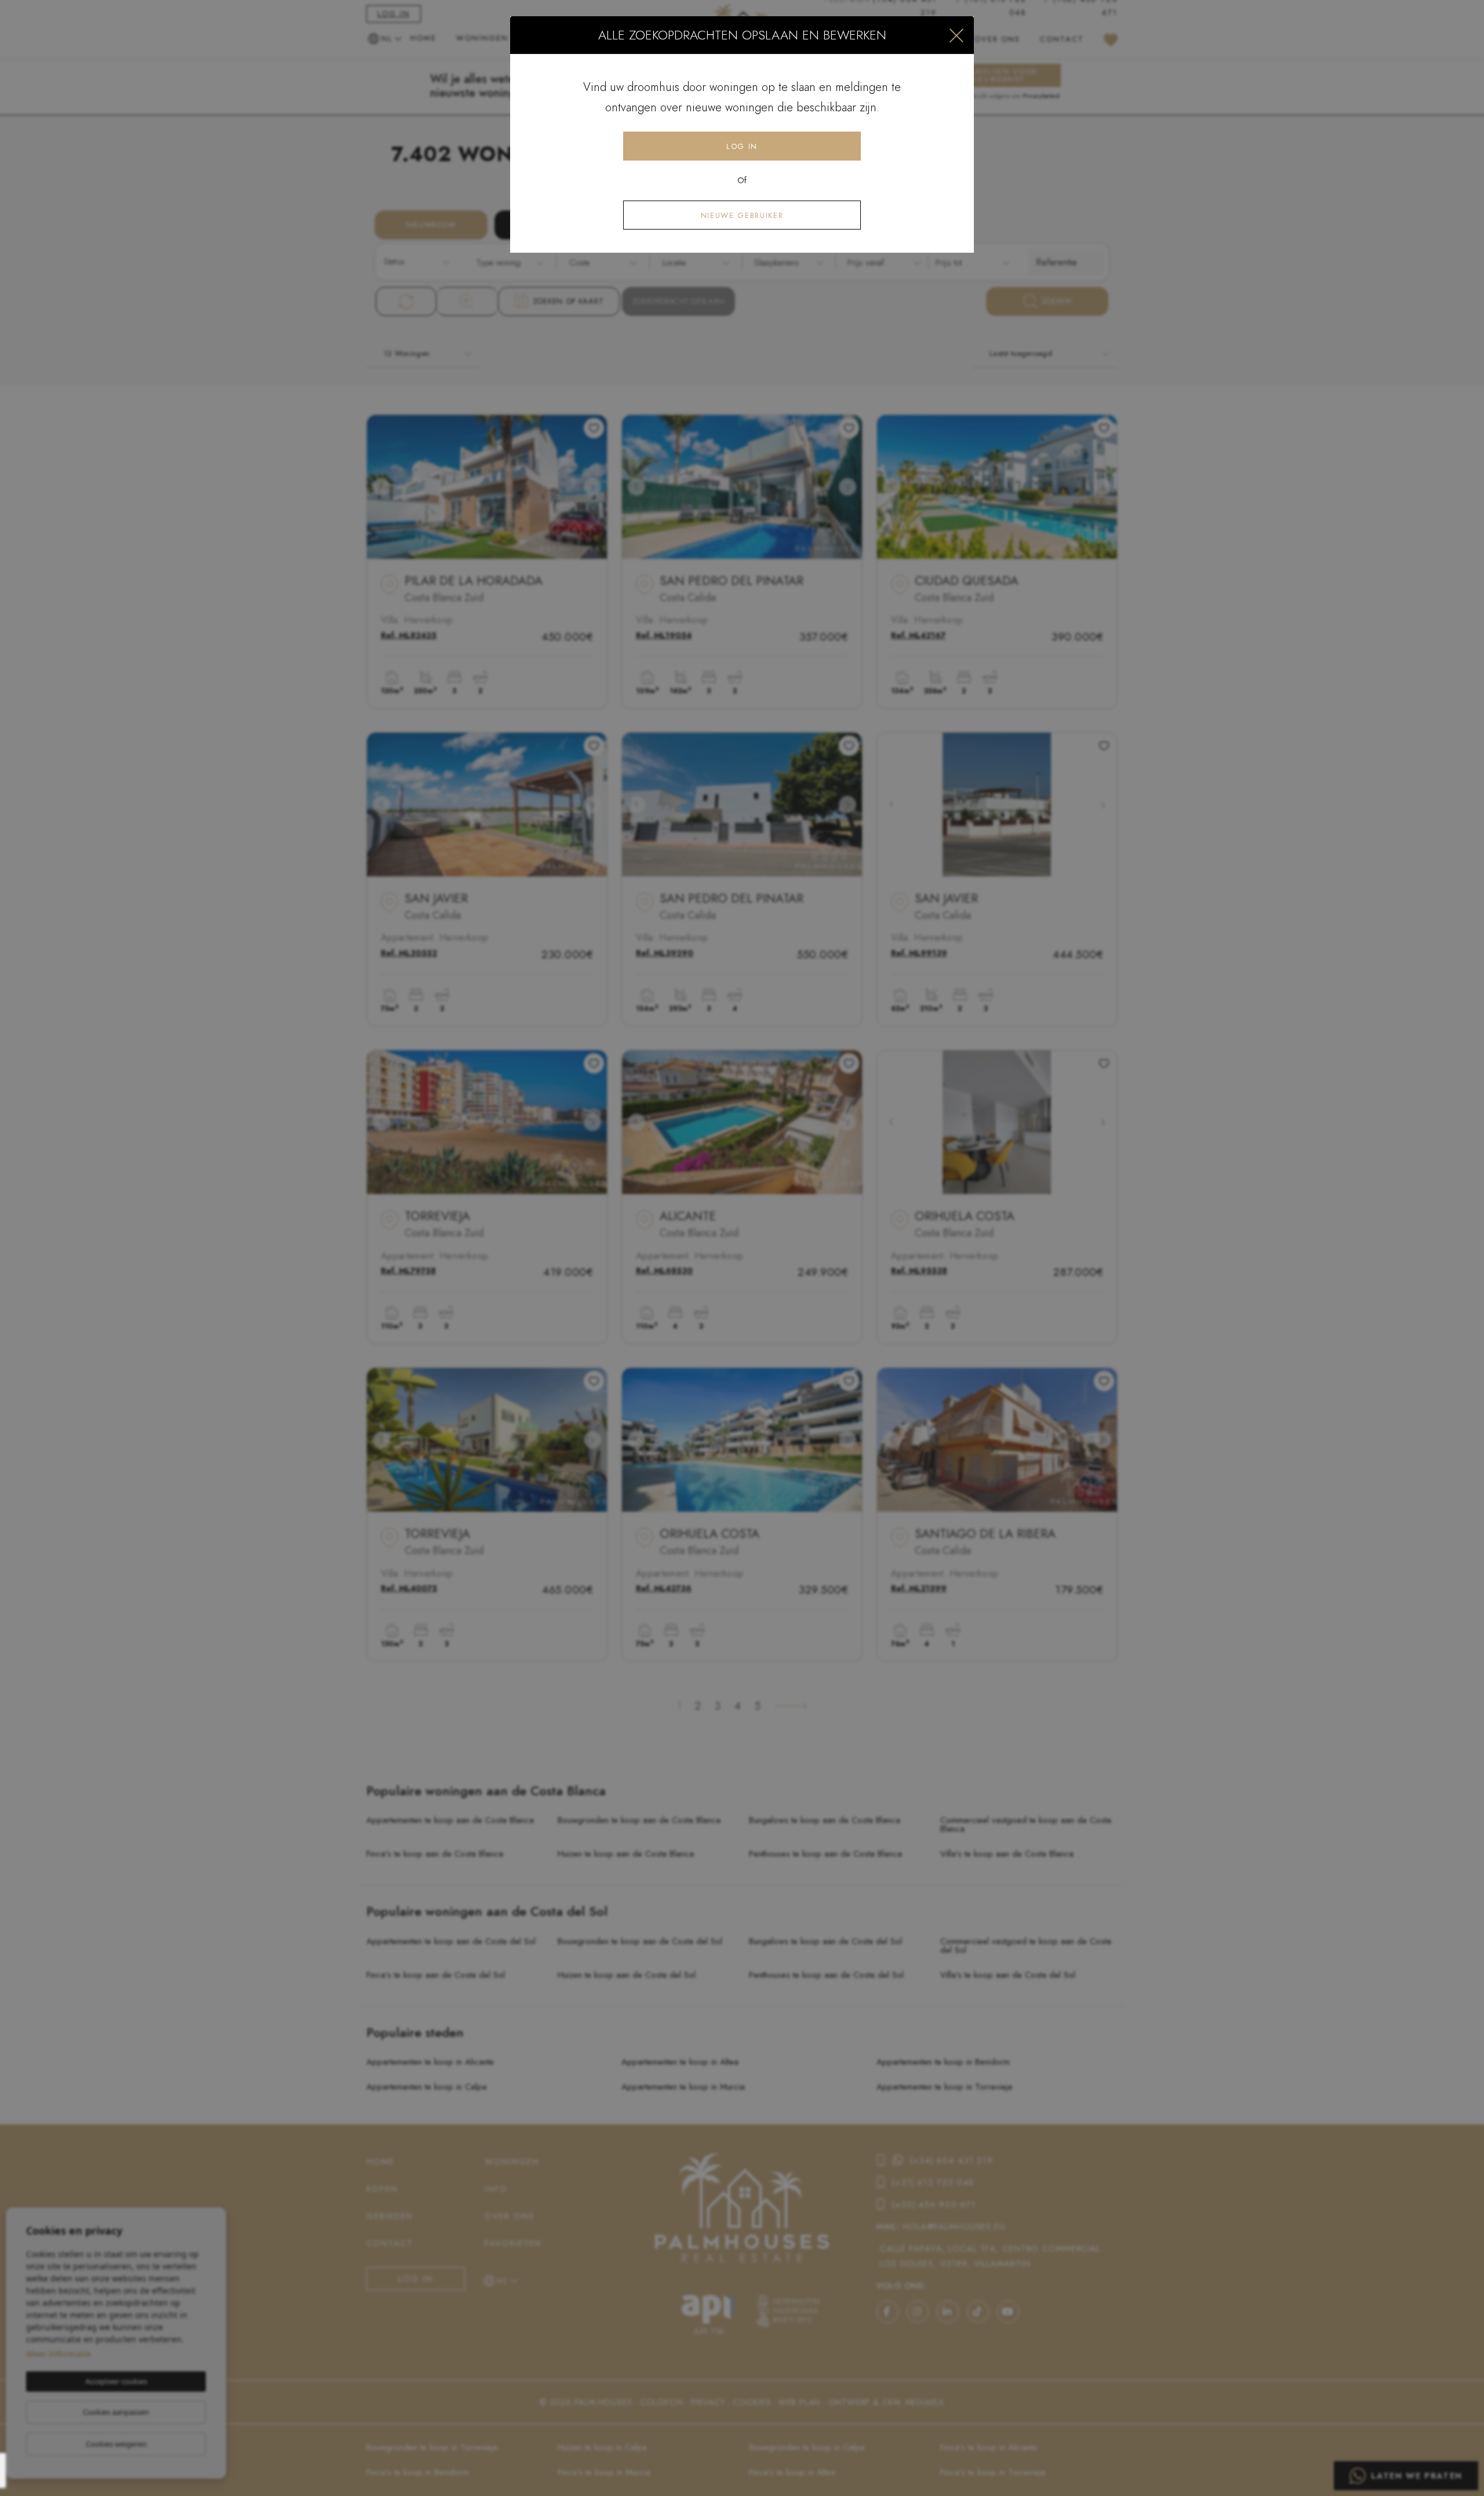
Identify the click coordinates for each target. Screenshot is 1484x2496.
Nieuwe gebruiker (742, 215)
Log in (742, 146)
